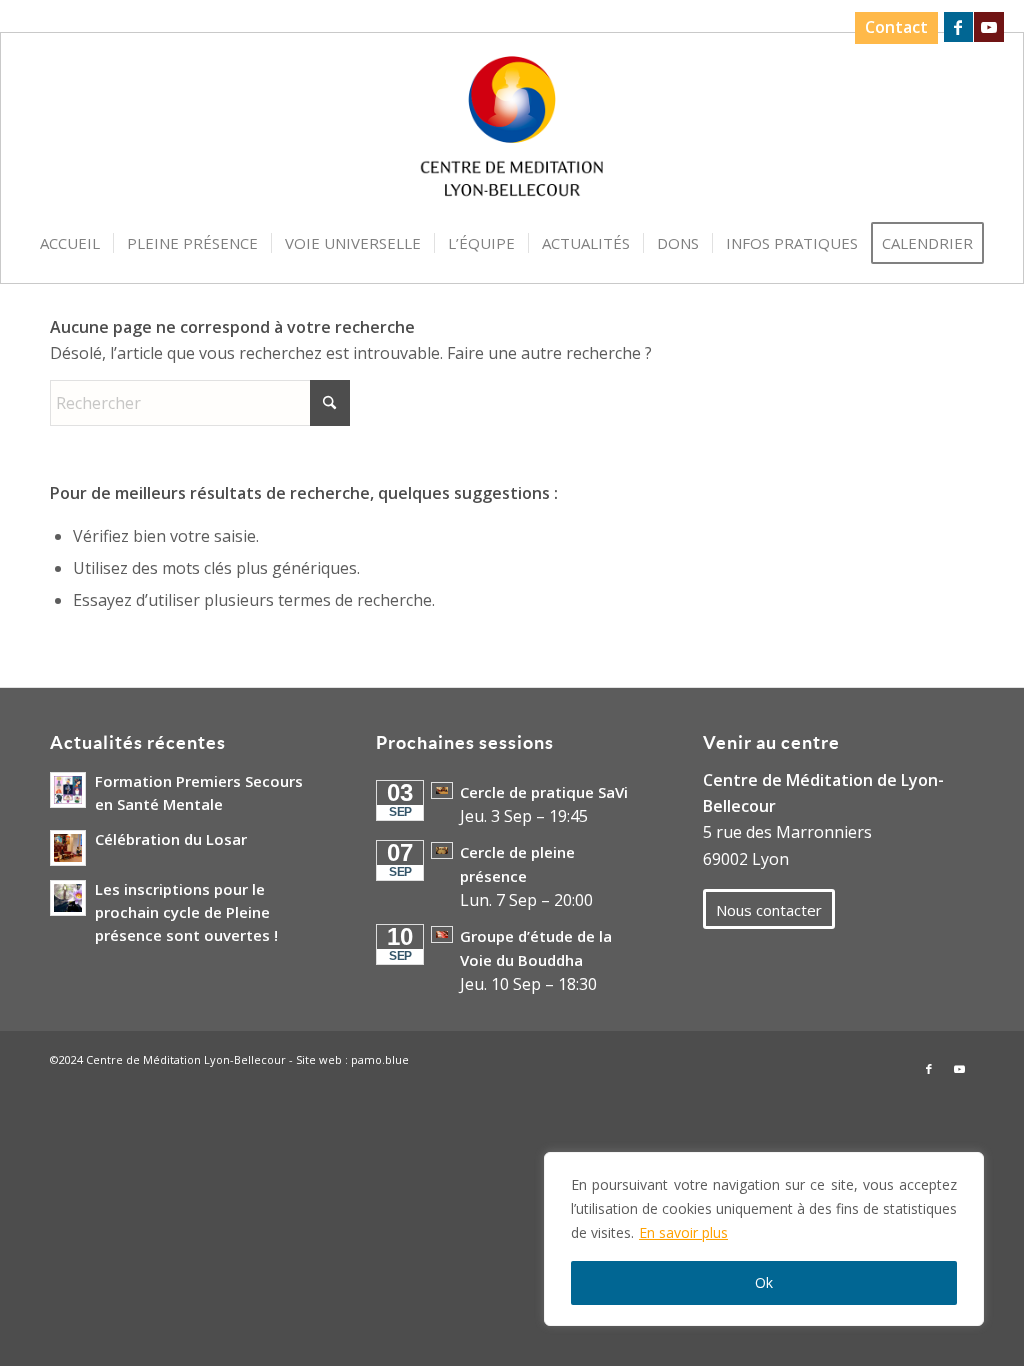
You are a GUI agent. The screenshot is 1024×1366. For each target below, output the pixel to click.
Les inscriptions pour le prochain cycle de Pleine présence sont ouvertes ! (186, 912)
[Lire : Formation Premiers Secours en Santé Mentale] (68, 790)
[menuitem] (891, 28)
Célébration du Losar (171, 839)
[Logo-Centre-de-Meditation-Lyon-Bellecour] (512, 133)
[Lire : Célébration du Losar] (68, 848)
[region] (764, 1239)
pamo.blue (380, 1059)
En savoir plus (683, 1232)
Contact (896, 27)
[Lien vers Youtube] (989, 27)
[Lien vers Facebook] (958, 27)
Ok (764, 1282)
